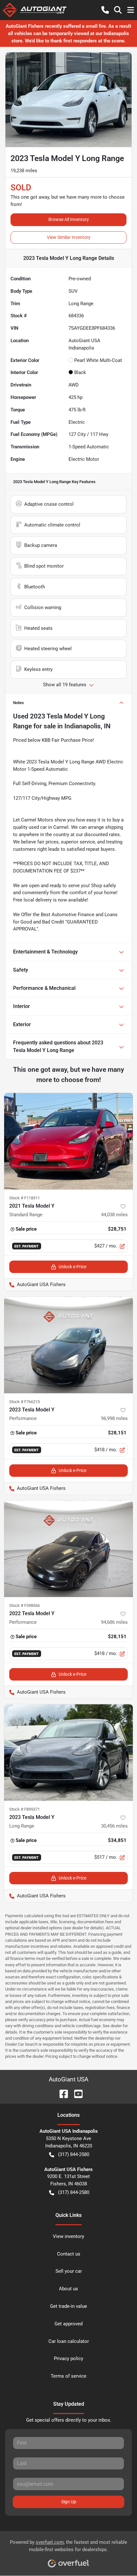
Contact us (69, 2254)
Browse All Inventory (69, 219)
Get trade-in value (68, 2306)
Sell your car (69, 2271)
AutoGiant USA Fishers (35, 1284)
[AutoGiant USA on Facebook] (61, 2093)
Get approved (68, 2324)
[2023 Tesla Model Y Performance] (68, 1345)
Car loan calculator (69, 2341)
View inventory (68, 2236)
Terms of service (68, 2376)
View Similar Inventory (69, 237)
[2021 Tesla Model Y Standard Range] (68, 1141)
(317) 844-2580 (74, 2154)
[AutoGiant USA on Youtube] (76, 2093)
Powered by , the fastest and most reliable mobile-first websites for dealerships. (68, 2546)
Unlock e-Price (72, 1267)
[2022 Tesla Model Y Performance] (68, 1549)
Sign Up (69, 2502)
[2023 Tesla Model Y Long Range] (68, 1752)
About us (68, 2289)
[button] (105, 10)
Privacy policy (68, 2359)
